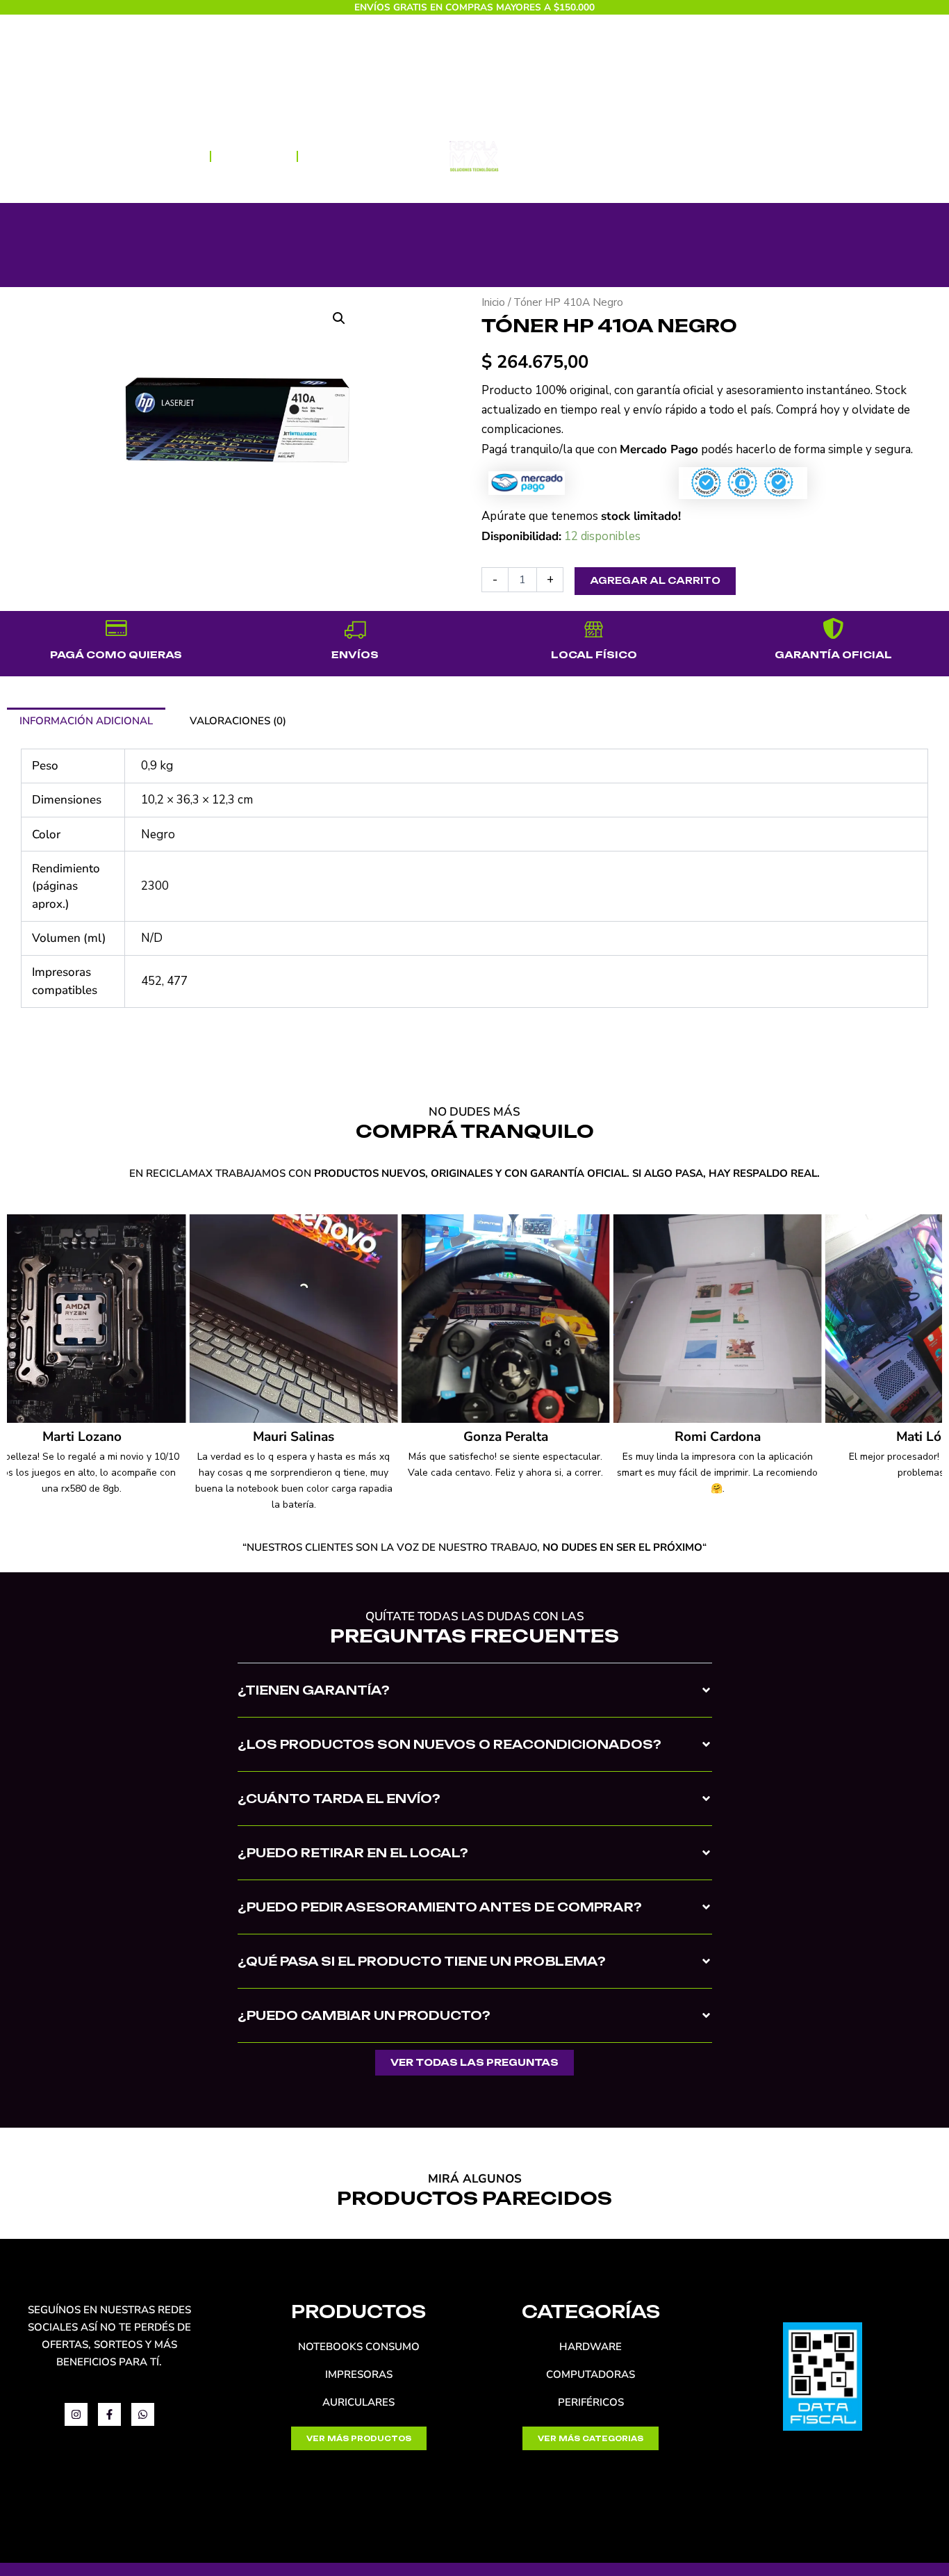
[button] (339, 318)
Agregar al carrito (655, 580)
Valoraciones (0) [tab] (238, 721)
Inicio (493, 302)
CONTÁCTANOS (639, 156)
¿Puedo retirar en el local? (353, 1853)
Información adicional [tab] (86, 721)
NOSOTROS (254, 156)
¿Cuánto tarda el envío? (339, 1799)
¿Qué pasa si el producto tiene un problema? (422, 1961)
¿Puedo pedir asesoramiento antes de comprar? (440, 1907)
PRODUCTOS (146, 156)
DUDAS (330, 156)
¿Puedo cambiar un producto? (364, 2015)
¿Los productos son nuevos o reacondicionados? (449, 1744)
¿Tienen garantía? (314, 1690)
